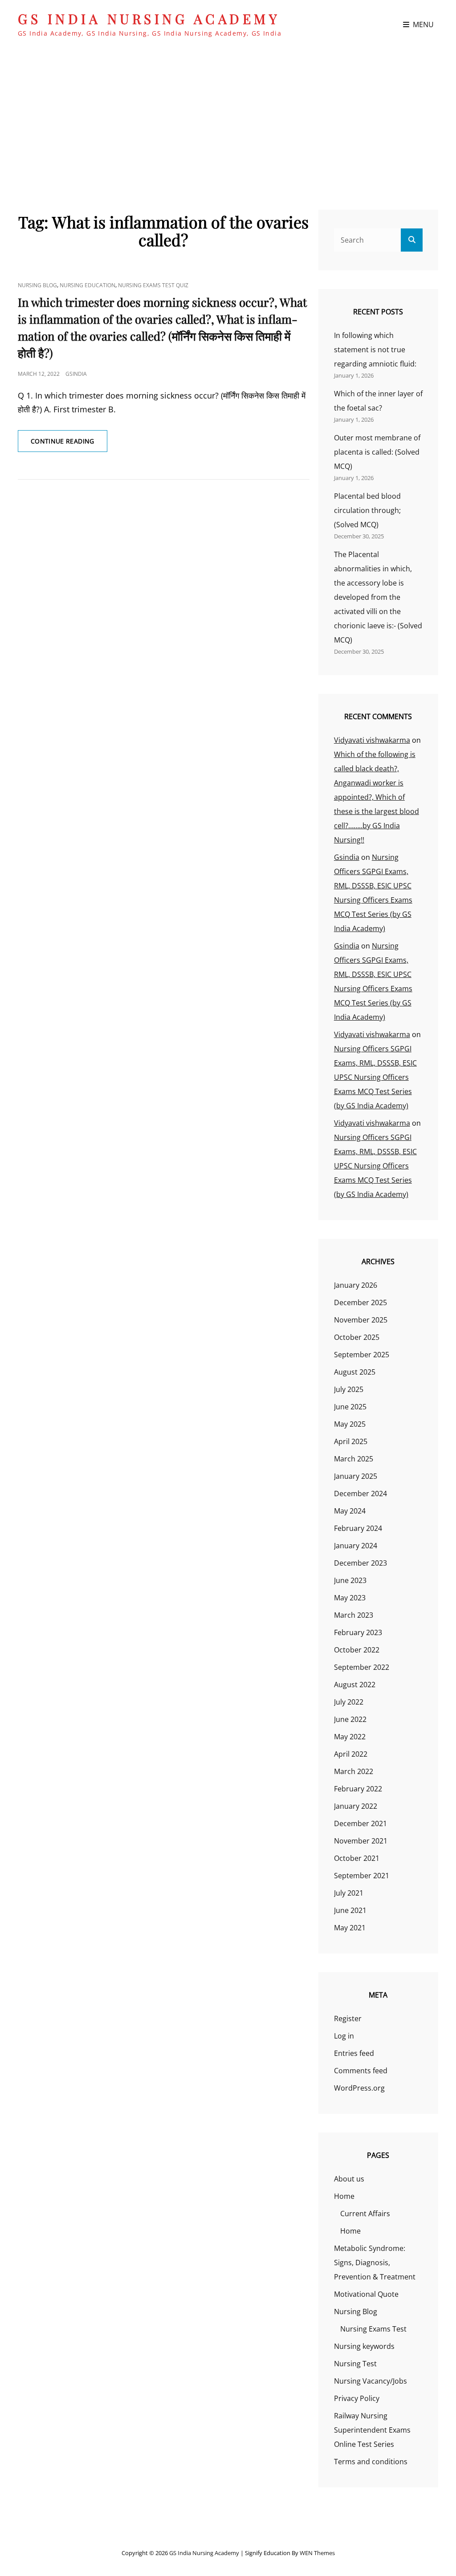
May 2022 (350, 1737)
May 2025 (350, 1424)
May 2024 (350, 1511)
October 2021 (357, 1858)
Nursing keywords (364, 2346)
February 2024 (358, 1528)
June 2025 (350, 1407)
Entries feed (354, 2053)
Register (348, 2018)
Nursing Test (355, 2364)
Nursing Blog (37, 285)
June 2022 (350, 1719)
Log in (344, 2036)
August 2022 (355, 1685)
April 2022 (351, 1754)
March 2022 (354, 1771)
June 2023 (350, 1580)
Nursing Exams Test (373, 2329)
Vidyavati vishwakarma (372, 740)
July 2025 (349, 1389)
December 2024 (360, 1494)
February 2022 (358, 1789)
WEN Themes (317, 2553)
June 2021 (350, 1910)
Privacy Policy (357, 2398)
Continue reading (69, 444)
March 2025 (354, 1459)
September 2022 (362, 1667)
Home (344, 2196)
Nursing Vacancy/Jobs (370, 2381)
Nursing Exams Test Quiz (153, 285)
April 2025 (351, 1441)
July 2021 (349, 1893)
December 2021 (360, 1823)
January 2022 (356, 1806)
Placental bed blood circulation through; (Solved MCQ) (367, 510)
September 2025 (362, 1355)
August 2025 (355, 1372)
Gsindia (76, 374)
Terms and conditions (371, 2462)
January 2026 (356, 1285)
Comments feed (361, 2071)
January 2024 (356, 1546)
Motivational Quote (366, 2294)
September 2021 (362, 1876)
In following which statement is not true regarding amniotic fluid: (375, 350)
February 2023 (358, 1632)
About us (349, 2179)
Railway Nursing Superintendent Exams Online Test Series (372, 2430)
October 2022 (357, 1650)
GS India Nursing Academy (149, 19)
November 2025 (361, 1320)
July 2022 (349, 1702)
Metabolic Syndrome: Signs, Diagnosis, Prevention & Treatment (375, 2263)
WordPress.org (359, 2088)
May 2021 (350, 1928)
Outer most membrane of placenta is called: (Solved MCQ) (377, 452)
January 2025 (356, 1476)
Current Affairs (365, 2214)
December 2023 (360, 1563)
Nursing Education (88, 285)
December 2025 (360, 1302)
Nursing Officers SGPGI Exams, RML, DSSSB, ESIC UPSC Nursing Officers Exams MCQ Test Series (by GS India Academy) (375, 1077)
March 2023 (354, 1615)
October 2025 (357, 1337)
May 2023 (350, 1598)
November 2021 (361, 1841)
